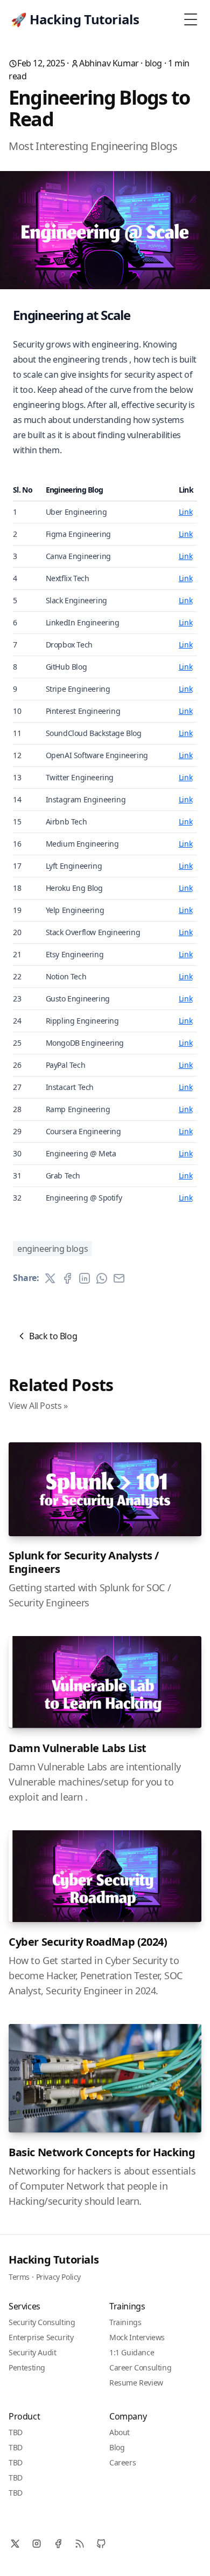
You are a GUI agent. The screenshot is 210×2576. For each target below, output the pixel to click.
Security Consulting (42, 2322)
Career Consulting (140, 2367)
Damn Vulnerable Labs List (78, 1748)
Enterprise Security (41, 2337)
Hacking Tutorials (54, 2260)
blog (153, 63)
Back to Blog (53, 1336)
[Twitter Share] (50, 1278)
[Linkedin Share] (85, 1278)
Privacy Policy (58, 2277)
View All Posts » (38, 1406)
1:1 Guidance (132, 2352)
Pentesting (27, 2367)
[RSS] (80, 2544)
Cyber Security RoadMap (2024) (88, 1942)
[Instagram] (37, 2544)
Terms (19, 2277)
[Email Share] (119, 1278)
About (120, 2432)
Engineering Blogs (52, 1249)
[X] (15, 2544)
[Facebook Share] (67, 1278)
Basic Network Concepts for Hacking (102, 2152)
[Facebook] (58, 2544)
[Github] (101, 2544)
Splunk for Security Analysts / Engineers (84, 1562)
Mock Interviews (137, 2337)
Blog (117, 2447)
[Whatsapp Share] (102, 1278)
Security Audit (32, 2352)
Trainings (125, 2322)
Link (185, 512)
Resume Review (136, 2383)
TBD (16, 2432)
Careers (122, 2462)
